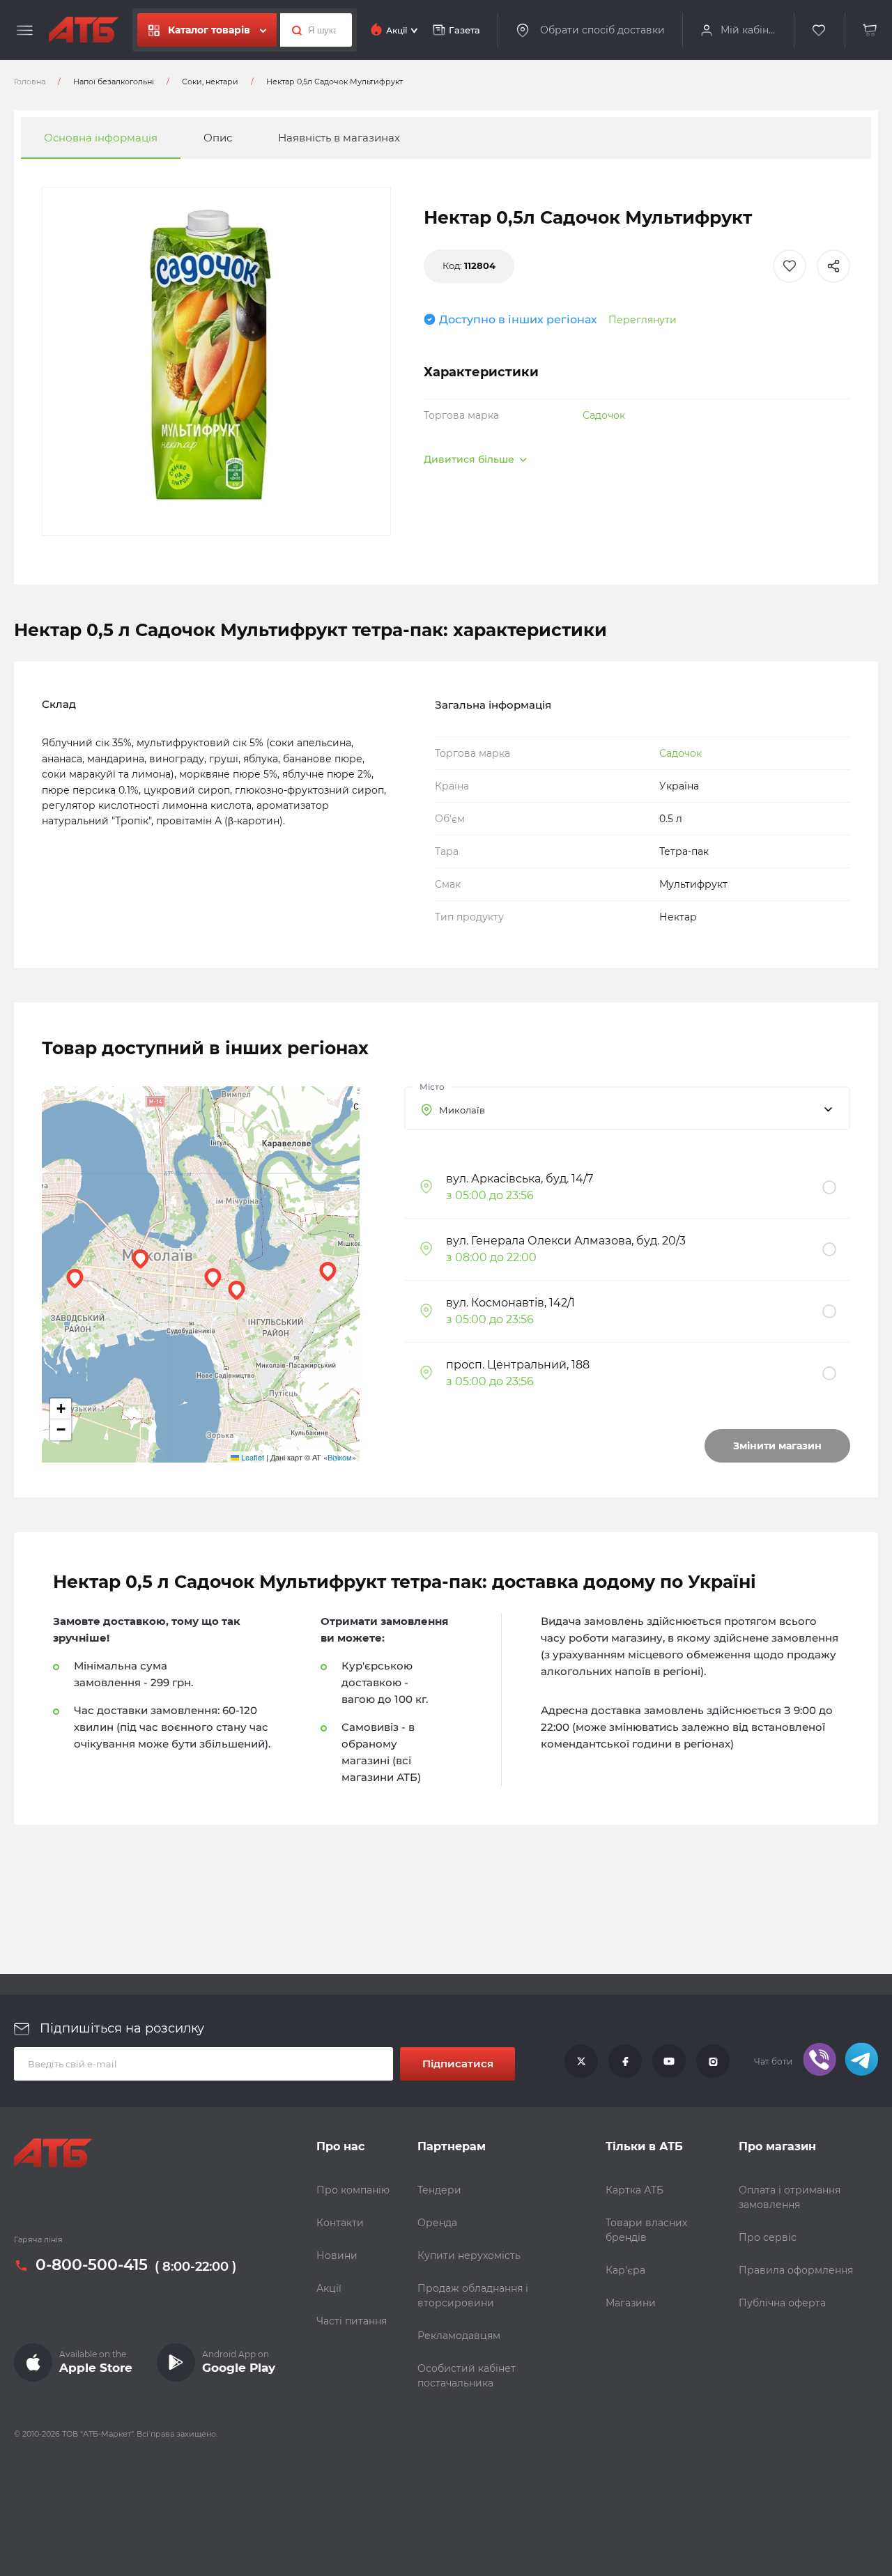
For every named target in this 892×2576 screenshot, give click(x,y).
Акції (329, 2288)
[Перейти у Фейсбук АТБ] (625, 2062)
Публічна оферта (782, 2303)
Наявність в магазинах (339, 138)
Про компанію (353, 2190)
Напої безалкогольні (114, 82)
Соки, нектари (210, 82)
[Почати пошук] (293, 30)
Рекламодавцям (459, 2336)
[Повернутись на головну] (84, 30)
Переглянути (643, 320)
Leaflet (252, 1457)
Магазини (631, 2303)
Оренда (437, 2223)
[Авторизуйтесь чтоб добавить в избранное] (790, 266)
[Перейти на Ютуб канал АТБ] (669, 2062)
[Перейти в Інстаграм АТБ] (713, 2062)
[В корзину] (870, 30)
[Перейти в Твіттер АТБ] (581, 2062)
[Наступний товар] (771, 1241)
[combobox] (627, 1108)
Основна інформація (101, 138)
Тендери (439, 2190)
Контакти (340, 2223)
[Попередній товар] (121, 1241)
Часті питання (352, 2321)
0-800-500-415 (92, 2266)
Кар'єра (625, 2270)
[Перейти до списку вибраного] (820, 30)
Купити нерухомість (469, 2255)
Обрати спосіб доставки (602, 30)
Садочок (604, 415)
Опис (218, 138)
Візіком (340, 1457)
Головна (30, 82)
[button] (140, 1259)
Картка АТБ (635, 2190)
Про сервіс (768, 2237)
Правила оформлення (796, 2270)
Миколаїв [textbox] (462, 1110)
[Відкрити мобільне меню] (25, 31)
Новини (337, 2255)
